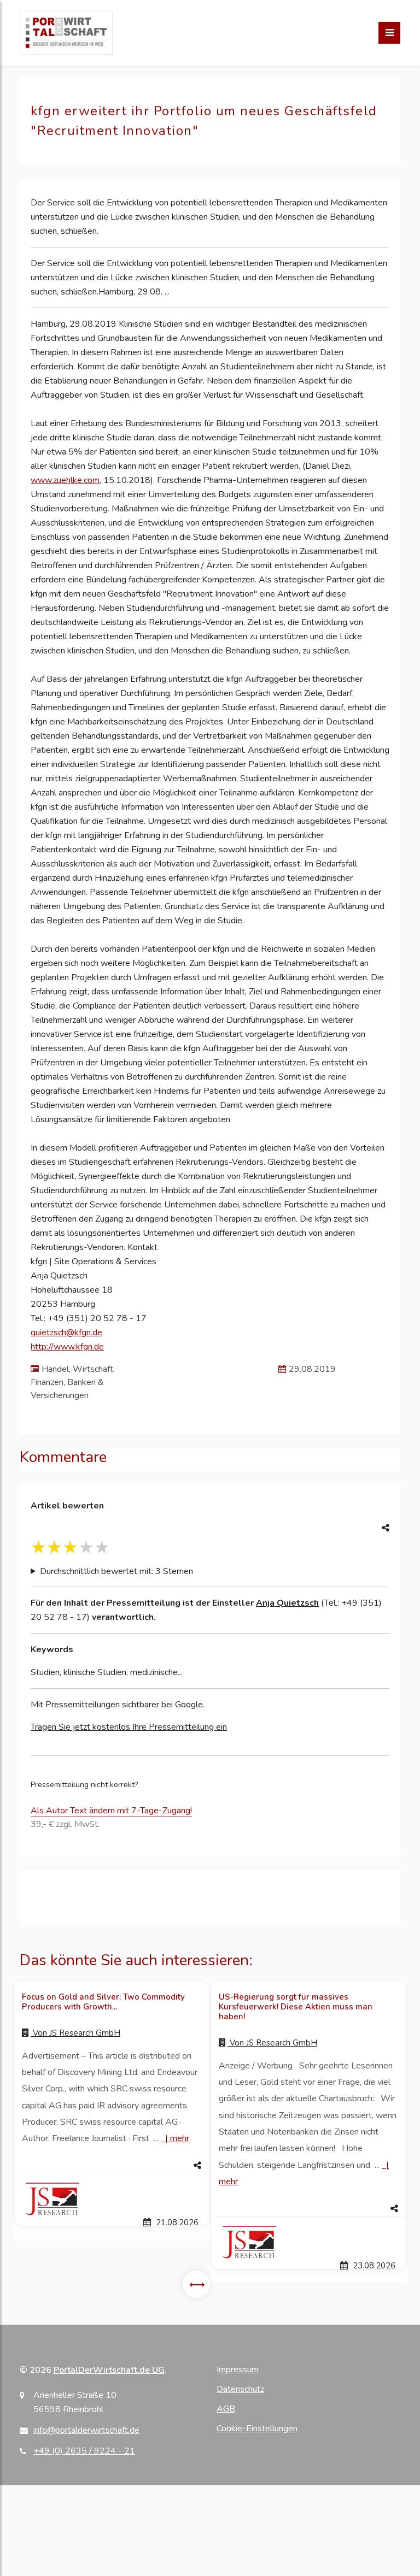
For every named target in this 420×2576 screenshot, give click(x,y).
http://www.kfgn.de (67, 1347)
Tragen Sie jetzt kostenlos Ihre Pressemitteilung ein (129, 1727)
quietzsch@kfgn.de (66, 1333)
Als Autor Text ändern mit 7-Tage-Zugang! (111, 1811)
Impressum (238, 2369)
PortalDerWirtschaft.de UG (109, 2370)
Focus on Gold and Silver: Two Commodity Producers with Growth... (103, 2002)
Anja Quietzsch (287, 1603)
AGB (226, 2409)
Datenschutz (240, 2389)
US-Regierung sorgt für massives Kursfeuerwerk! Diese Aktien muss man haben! (296, 2007)
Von (75, 2033)
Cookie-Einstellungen (257, 2428)
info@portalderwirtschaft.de (86, 2430)
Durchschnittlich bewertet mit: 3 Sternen (116, 1571)
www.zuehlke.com (65, 480)
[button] (112, 2166)
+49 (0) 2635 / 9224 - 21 (84, 2451)
